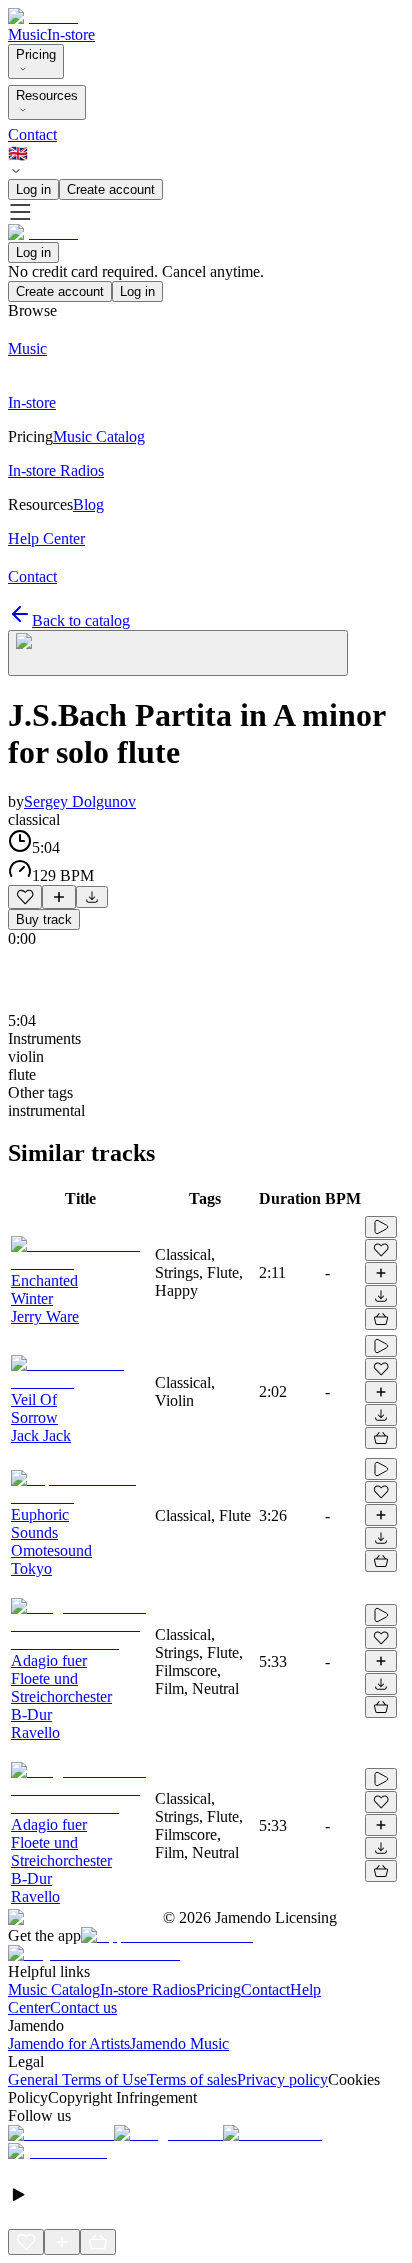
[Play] (178, 653)
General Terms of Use (77, 2079)
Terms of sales (192, 2079)
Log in (33, 189)
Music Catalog (54, 1989)
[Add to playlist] (59, 897)
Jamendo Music (179, 2043)
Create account (111, 189)
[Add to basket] (381, 1319)
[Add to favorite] (25, 897)
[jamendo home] (43, 16)
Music (27, 34)
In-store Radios (148, 1989)
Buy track (44, 919)
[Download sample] (92, 897)
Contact (32, 134)
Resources (47, 95)
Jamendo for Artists (69, 2043)
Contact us (83, 2007)
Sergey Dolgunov (80, 801)
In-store (71, 34)
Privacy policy (282, 2079)
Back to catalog (81, 620)
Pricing (36, 54)
